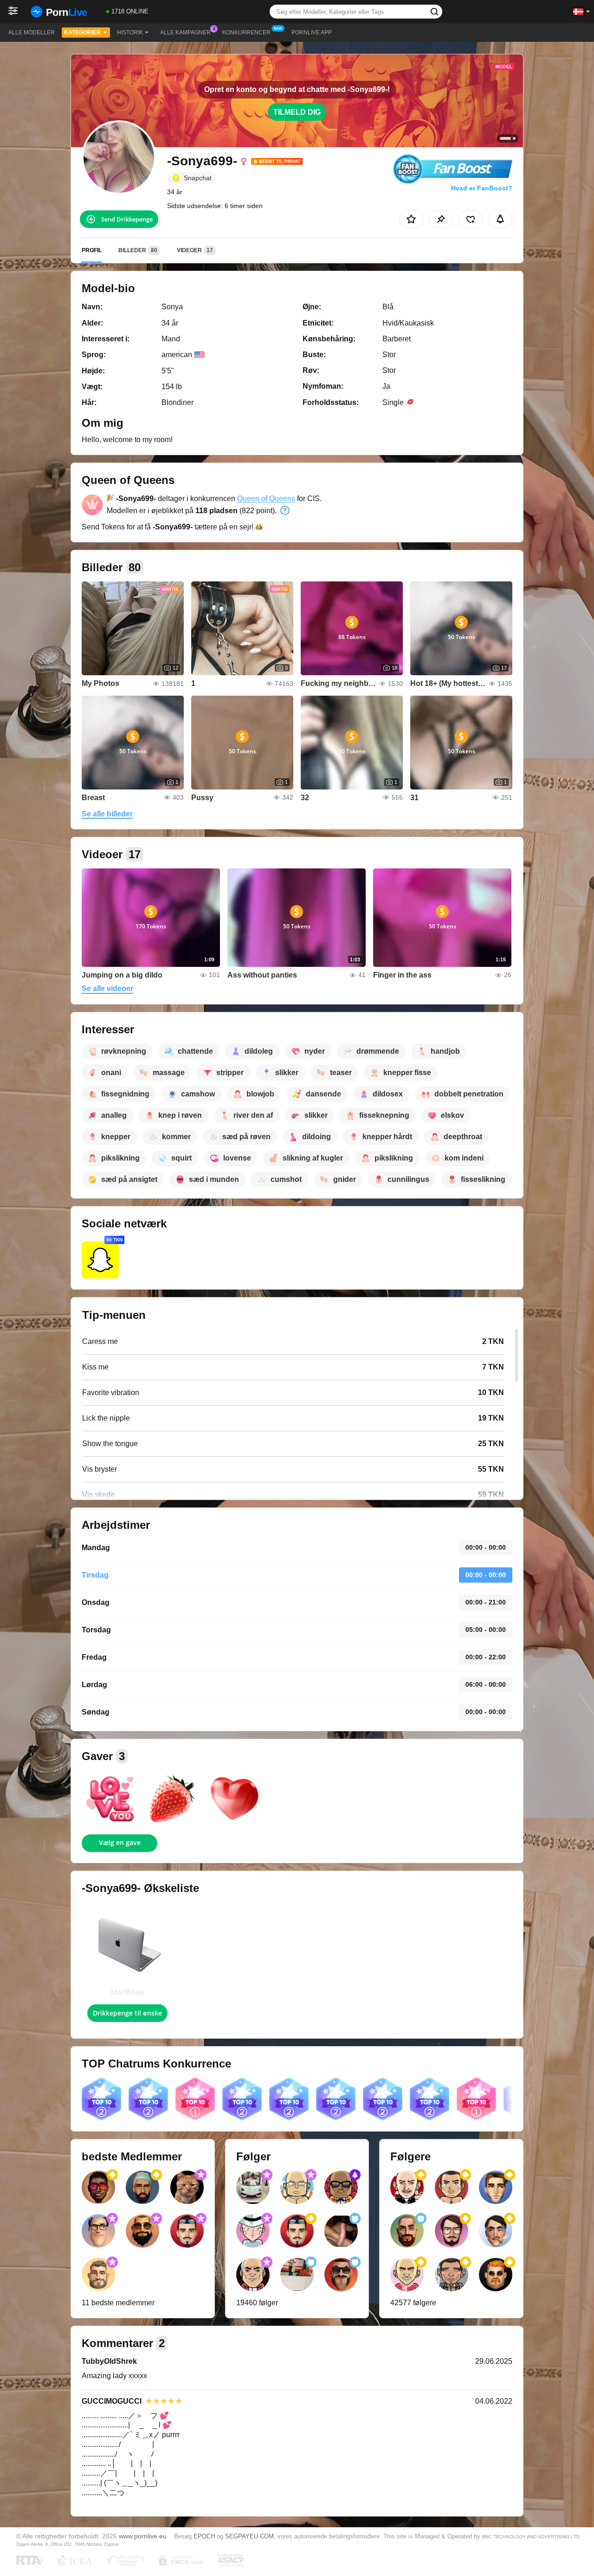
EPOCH (204, 2536)
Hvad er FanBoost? (482, 188)
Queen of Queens (266, 499)
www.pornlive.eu (143, 2536)
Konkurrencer (246, 33)
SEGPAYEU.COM (249, 2536)
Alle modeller (32, 33)
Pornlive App (312, 33)
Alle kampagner (185, 33)
